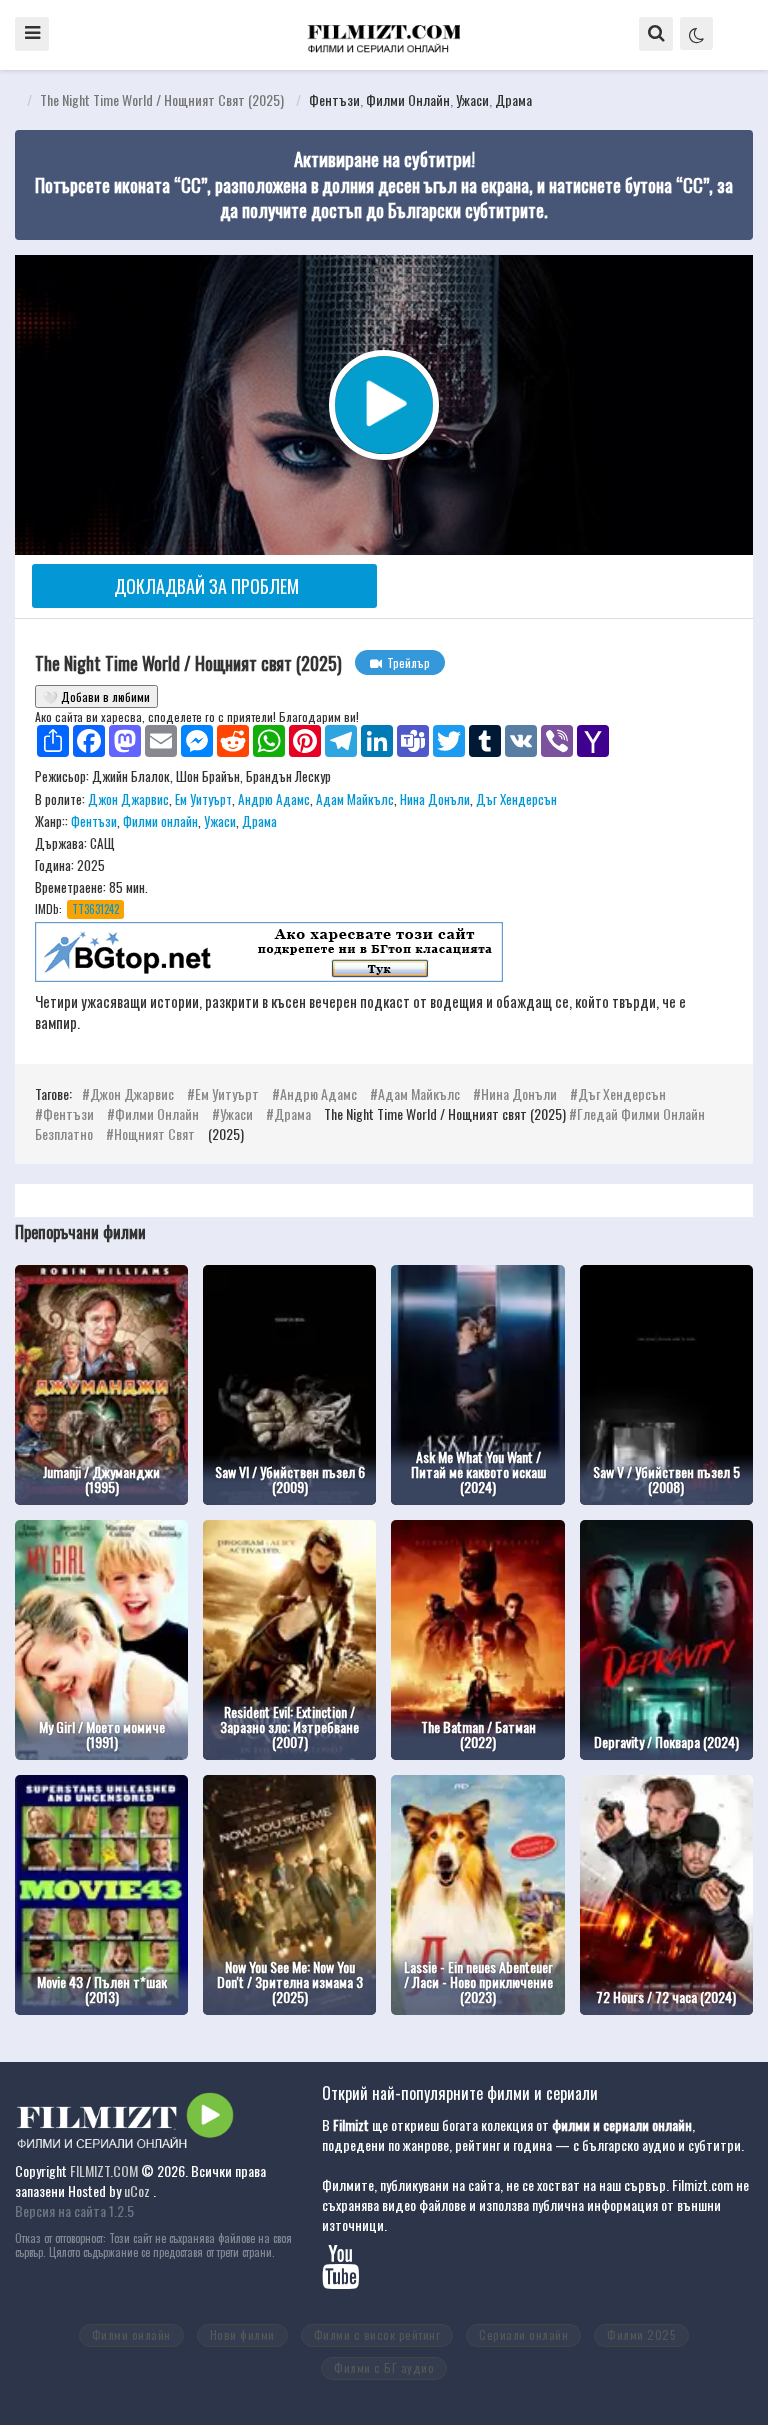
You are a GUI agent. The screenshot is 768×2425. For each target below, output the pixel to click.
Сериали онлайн (523, 2334)
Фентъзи (334, 99)
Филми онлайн (408, 99)
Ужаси (472, 99)
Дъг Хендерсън (516, 799)
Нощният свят (154, 1133)
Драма (513, 99)
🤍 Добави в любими (96, 696)
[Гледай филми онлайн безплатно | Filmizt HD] (383, 33)
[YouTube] (348, 2276)
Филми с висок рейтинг (377, 2334)
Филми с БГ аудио (384, 2367)
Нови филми (242, 2334)
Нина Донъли (435, 799)
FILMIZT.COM (104, 2170)
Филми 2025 (641, 2334)
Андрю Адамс (274, 799)
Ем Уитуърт (203, 799)
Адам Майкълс (355, 799)
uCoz (137, 2190)
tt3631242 (95, 909)
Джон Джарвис (128, 799)
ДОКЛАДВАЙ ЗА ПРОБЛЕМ (206, 586)
